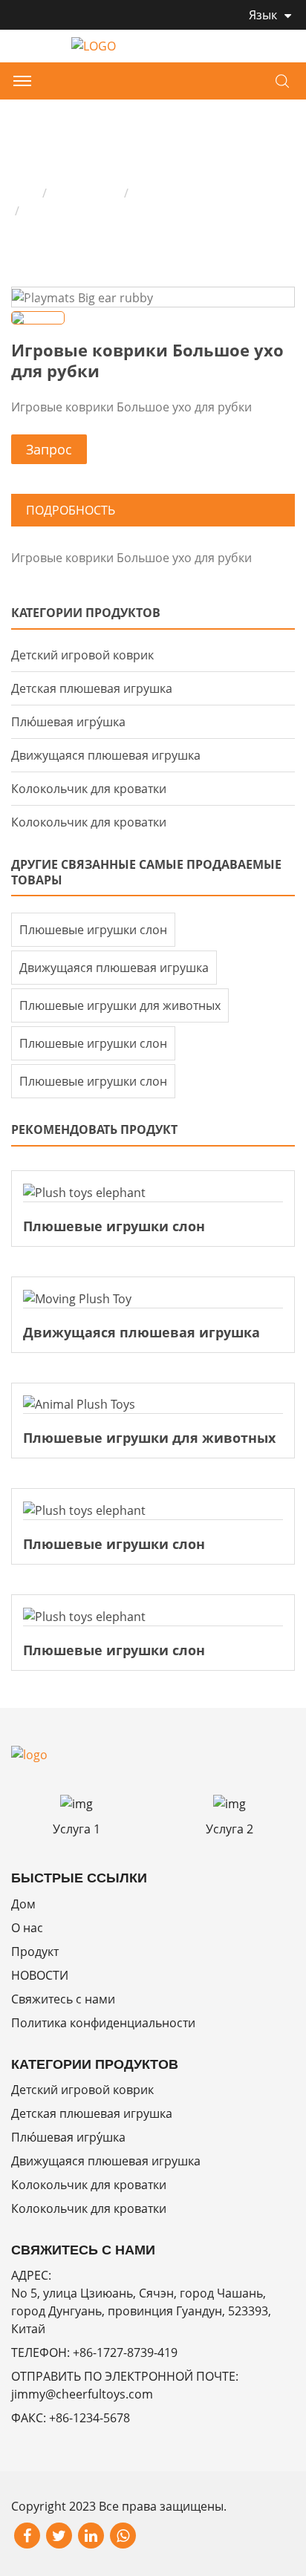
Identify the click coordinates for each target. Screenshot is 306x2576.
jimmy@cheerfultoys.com (82, 2394)
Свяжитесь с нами (63, 1999)
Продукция (85, 193)
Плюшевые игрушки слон (93, 930)
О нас (27, 1928)
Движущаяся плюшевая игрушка (106, 755)
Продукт (35, 1951)
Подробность (71, 510)
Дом (23, 193)
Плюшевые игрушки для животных (120, 1005)
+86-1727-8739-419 (125, 2352)
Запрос (49, 449)
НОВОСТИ (40, 1975)
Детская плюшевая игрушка (92, 688)
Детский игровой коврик (206, 193)
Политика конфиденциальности (103, 2023)
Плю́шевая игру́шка (68, 722)
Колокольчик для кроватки (89, 789)
